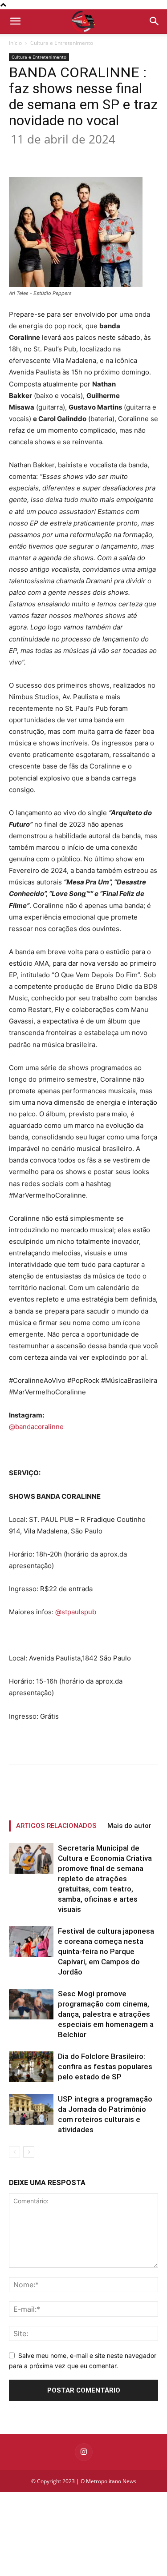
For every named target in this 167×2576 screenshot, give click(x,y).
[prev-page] (14, 2152)
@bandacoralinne (36, 1427)
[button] (155, 21)
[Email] (128, 156)
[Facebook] (46, 156)
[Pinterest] (87, 156)
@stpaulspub (76, 1612)
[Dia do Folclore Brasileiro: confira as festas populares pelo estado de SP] (31, 2067)
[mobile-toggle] (15, 21)
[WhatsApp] (107, 156)
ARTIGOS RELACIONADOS (56, 1826)
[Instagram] (84, 2452)
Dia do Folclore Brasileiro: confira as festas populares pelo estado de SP (105, 2066)
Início (15, 43)
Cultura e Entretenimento (62, 43)
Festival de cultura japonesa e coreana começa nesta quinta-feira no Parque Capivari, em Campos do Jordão (106, 1951)
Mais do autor (129, 1826)
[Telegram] (148, 156)
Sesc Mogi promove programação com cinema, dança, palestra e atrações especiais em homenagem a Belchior (106, 2014)
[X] (66, 156)
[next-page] (29, 2152)
